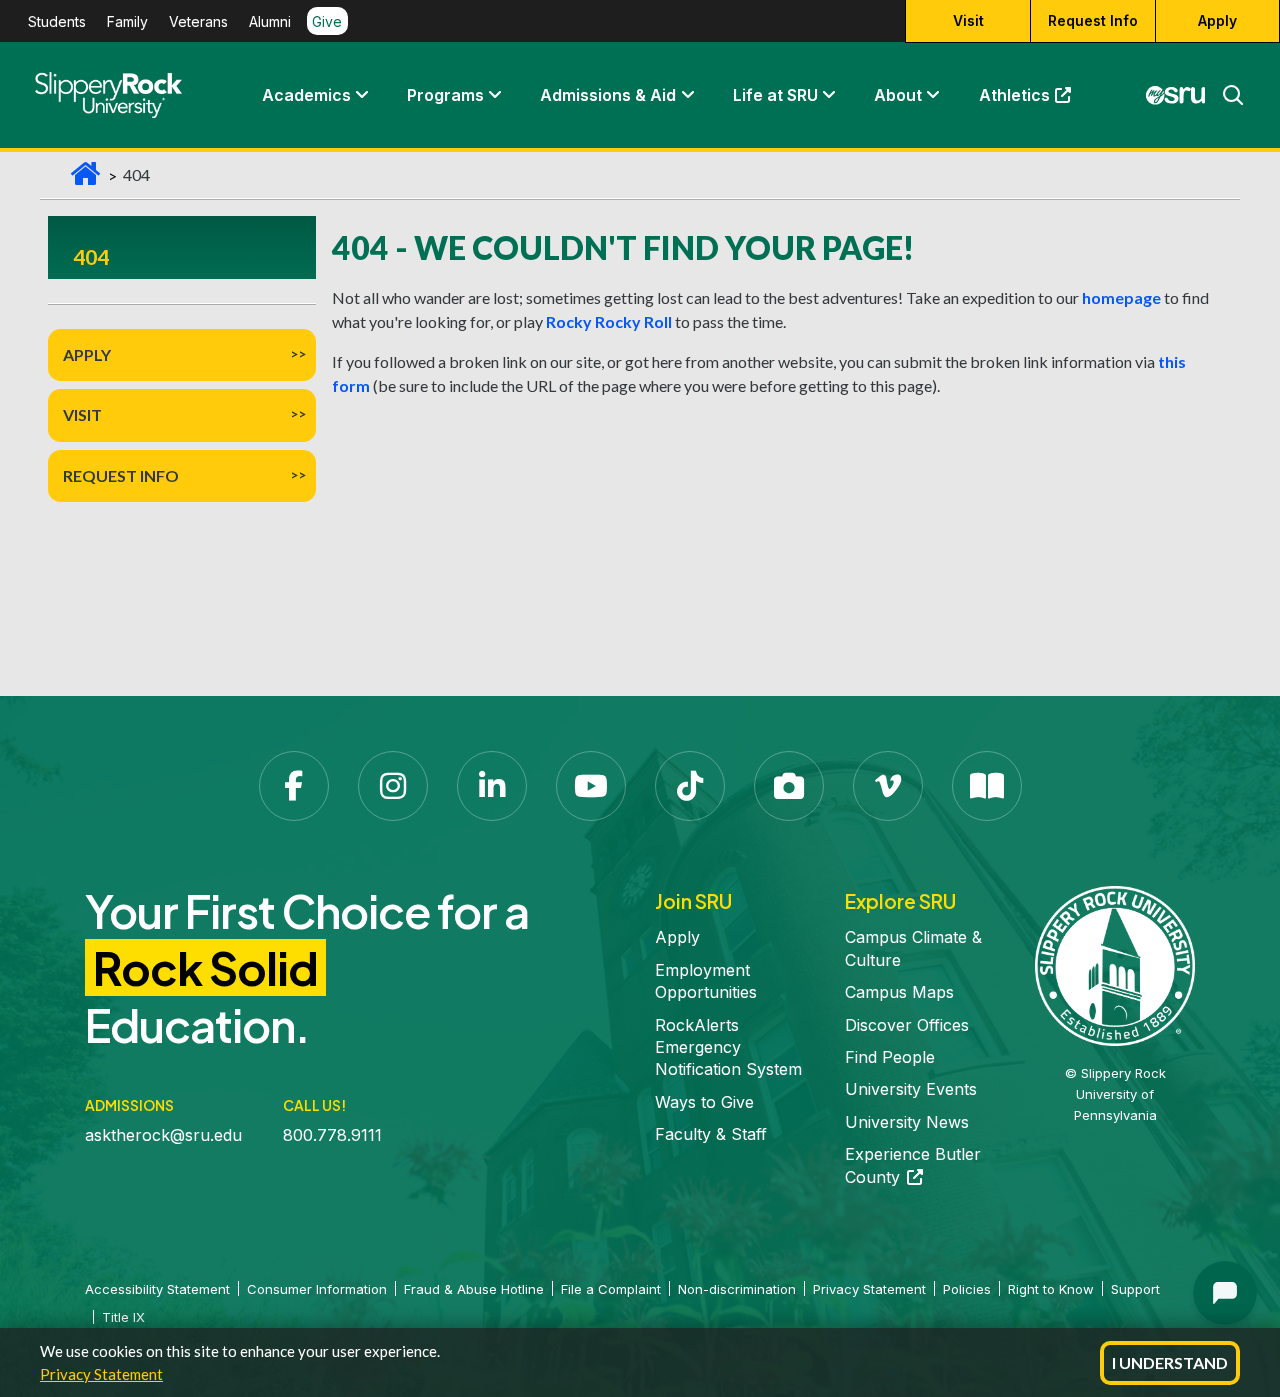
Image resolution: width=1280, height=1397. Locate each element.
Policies (967, 1289)
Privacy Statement (101, 1374)
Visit (968, 20)
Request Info (1093, 20)
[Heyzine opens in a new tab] (987, 786)
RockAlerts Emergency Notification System (728, 1047)
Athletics (1035, 100)
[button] (361, 95)
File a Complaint (611, 1289)
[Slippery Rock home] (108, 95)
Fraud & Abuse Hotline (474, 1289)
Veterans (198, 21)
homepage (1121, 297)
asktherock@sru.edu (163, 1135)
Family (127, 21)
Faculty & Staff (711, 1134)
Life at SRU (775, 95)
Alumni (270, 21)
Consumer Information (317, 1289)
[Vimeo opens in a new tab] (888, 786)
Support (1135, 1289)
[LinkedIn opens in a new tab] (492, 786)
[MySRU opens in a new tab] (1176, 95)
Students (57, 21)
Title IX (123, 1317)
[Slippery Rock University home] (1115, 965)
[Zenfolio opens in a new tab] (789, 786)
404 (91, 256)
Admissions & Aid (608, 95)
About (898, 95)
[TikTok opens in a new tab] (690, 786)
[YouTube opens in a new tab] (591, 786)
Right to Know (1051, 1289)
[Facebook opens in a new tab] (294, 786)
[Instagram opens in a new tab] (393, 786)
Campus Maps (899, 992)
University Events (911, 1089)
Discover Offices (907, 1025)
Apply (1217, 20)
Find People (890, 1057)
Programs (445, 95)
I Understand (1170, 1362)
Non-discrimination (737, 1289)
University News (907, 1122)
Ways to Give (704, 1102)
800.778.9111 (332, 1135)
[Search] (1225, 95)
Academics (306, 95)
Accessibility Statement (157, 1289)
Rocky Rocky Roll (609, 321)
